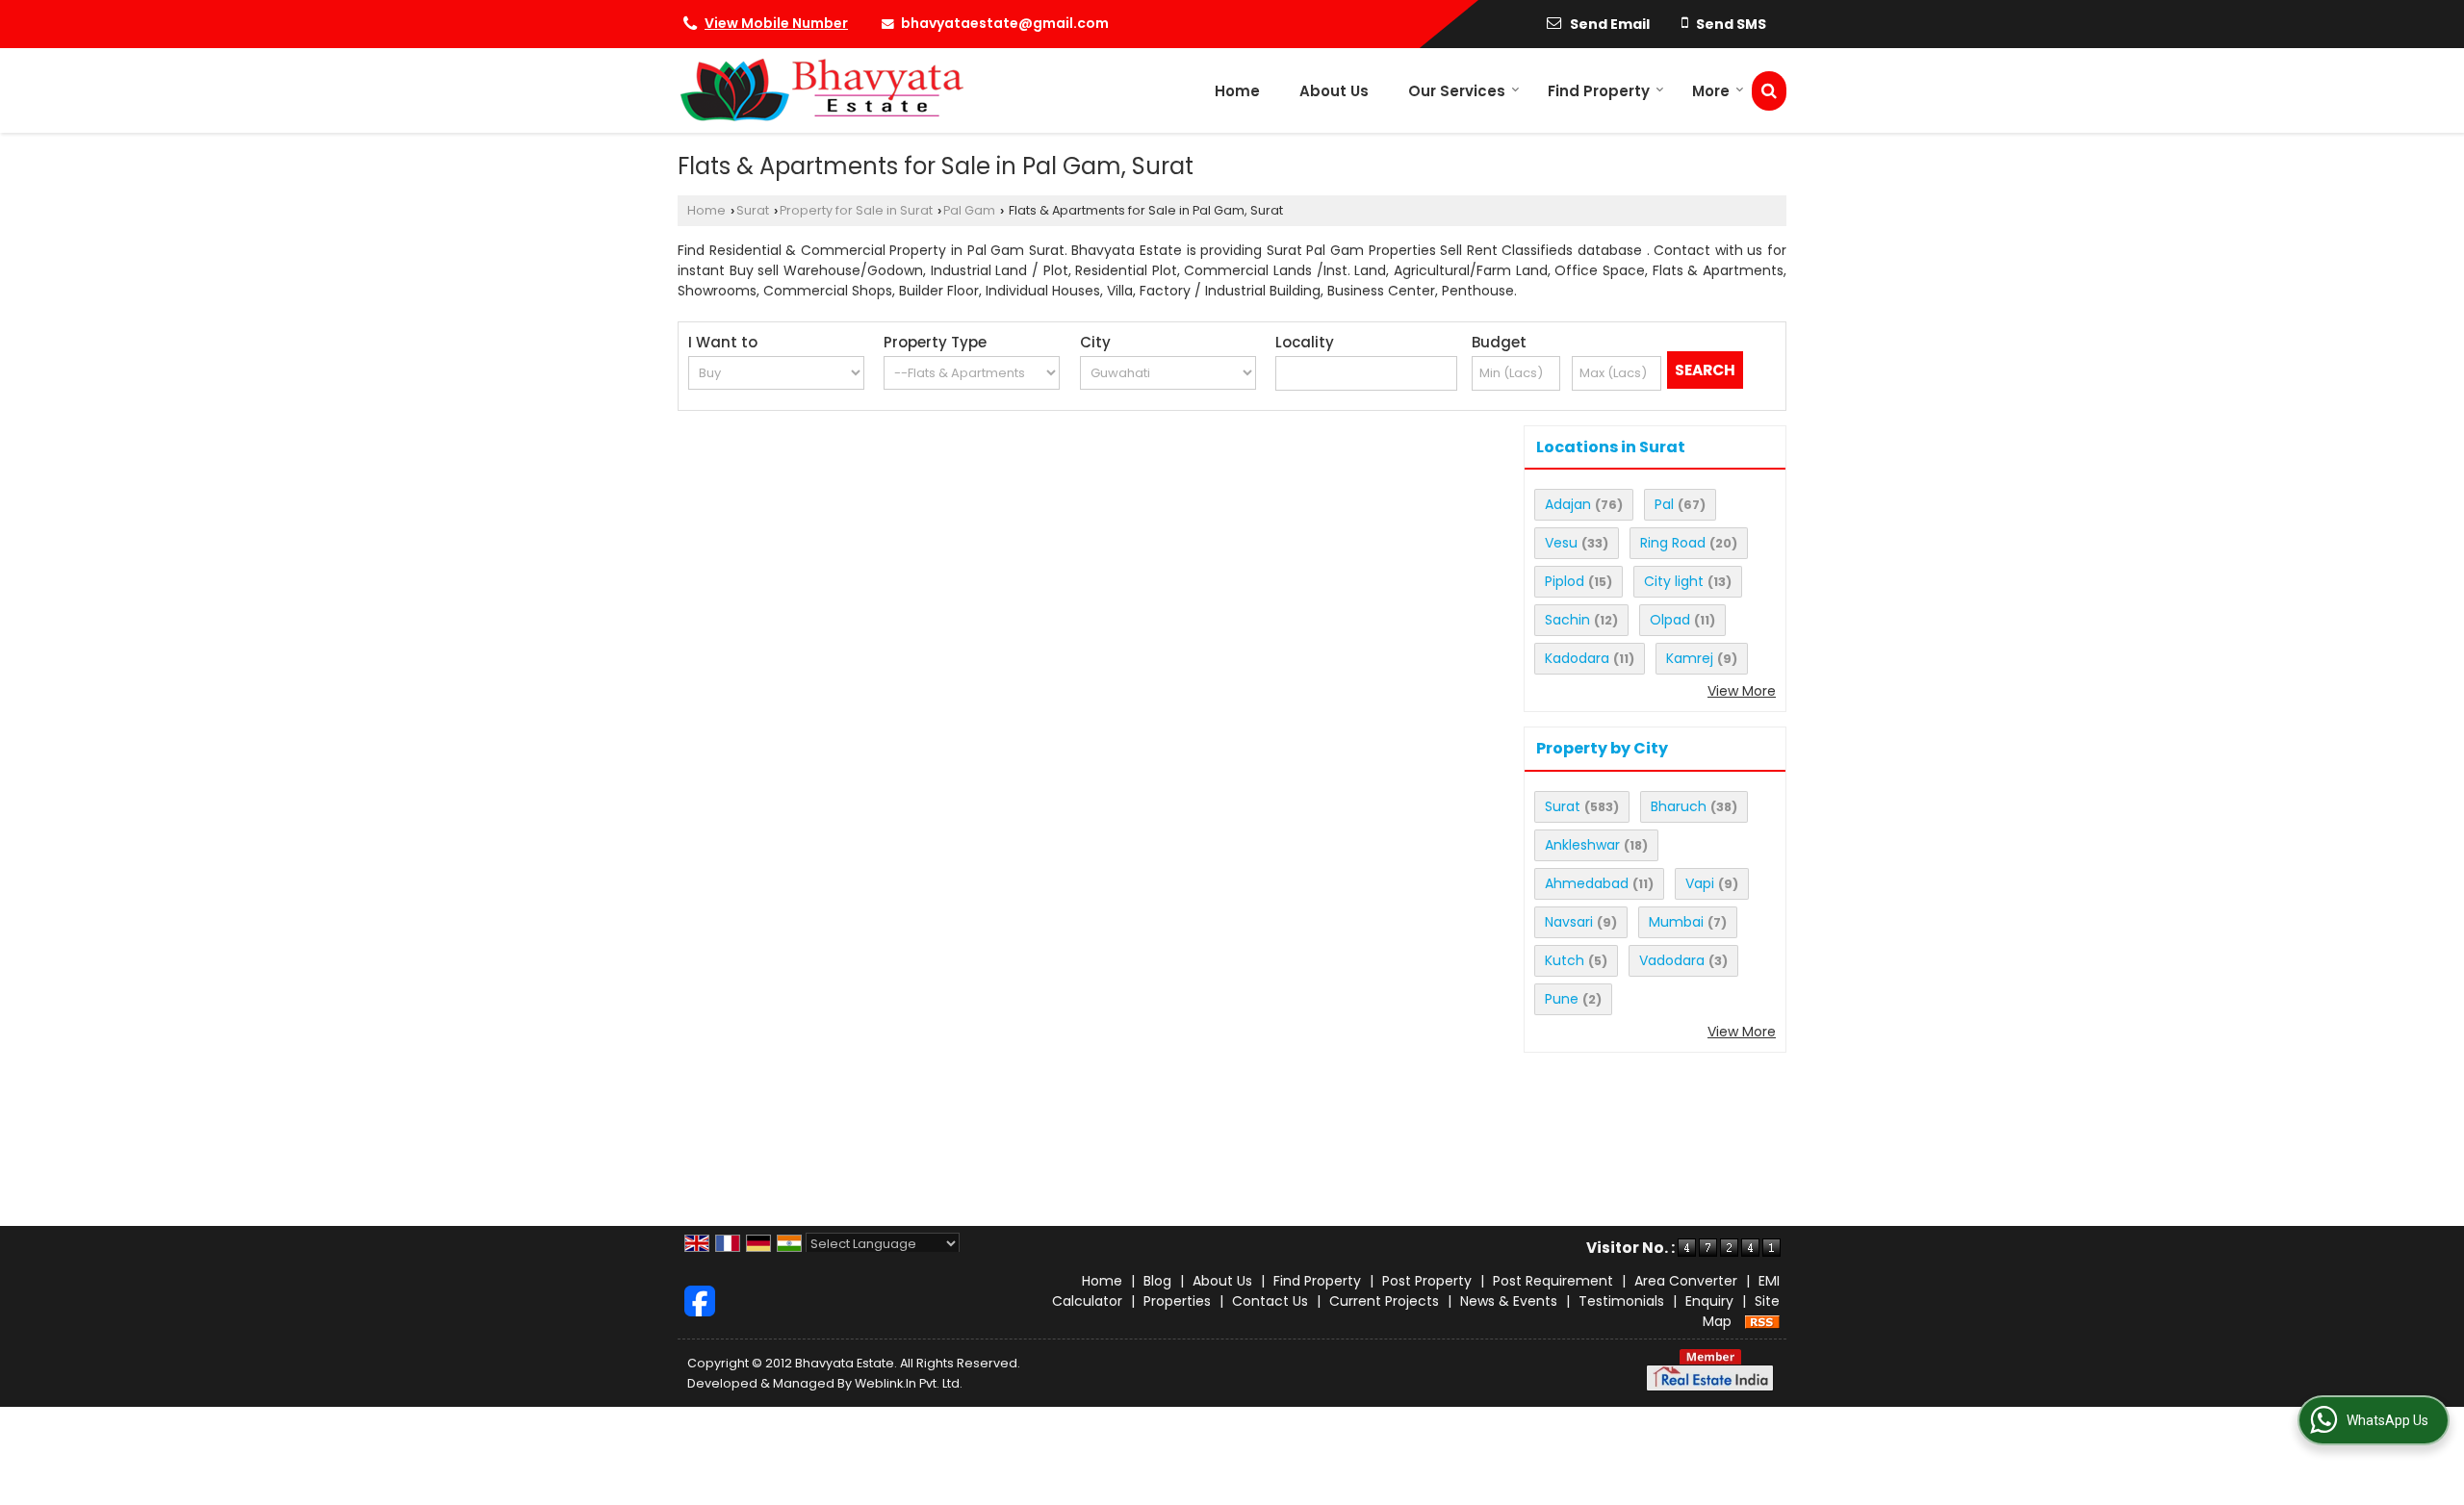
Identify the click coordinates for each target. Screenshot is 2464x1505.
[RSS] (1762, 1321)
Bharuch (1679, 806)
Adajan (1568, 504)
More (1711, 91)
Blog (1157, 1281)
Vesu (1561, 543)
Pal (1664, 504)
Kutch (1565, 960)
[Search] (1769, 91)
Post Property (1427, 1281)
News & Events (1509, 1301)
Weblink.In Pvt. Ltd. (909, 1383)
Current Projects (1384, 1301)
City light (1674, 581)
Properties (1177, 1301)
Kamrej (1690, 658)
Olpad (1670, 620)
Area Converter (1686, 1281)
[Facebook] (700, 1300)
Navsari (1569, 922)
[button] (776, 23)
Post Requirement (1553, 1281)
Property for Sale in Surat (856, 210)
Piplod (1565, 581)
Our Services (1457, 91)
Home (1237, 91)
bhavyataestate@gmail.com (1005, 23)
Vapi (1700, 883)
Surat (753, 210)
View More (1742, 691)
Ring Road (1673, 543)
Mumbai (1676, 922)
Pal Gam (969, 210)
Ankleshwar (1582, 845)
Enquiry (1709, 1301)
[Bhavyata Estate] (821, 90)
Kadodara (1577, 658)
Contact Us (1270, 1301)
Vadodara (1672, 960)
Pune (1562, 999)
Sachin (1567, 620)
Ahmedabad (1587, 883)
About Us (1334, 91)
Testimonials (1621, 1301)
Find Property (1599, 91)
